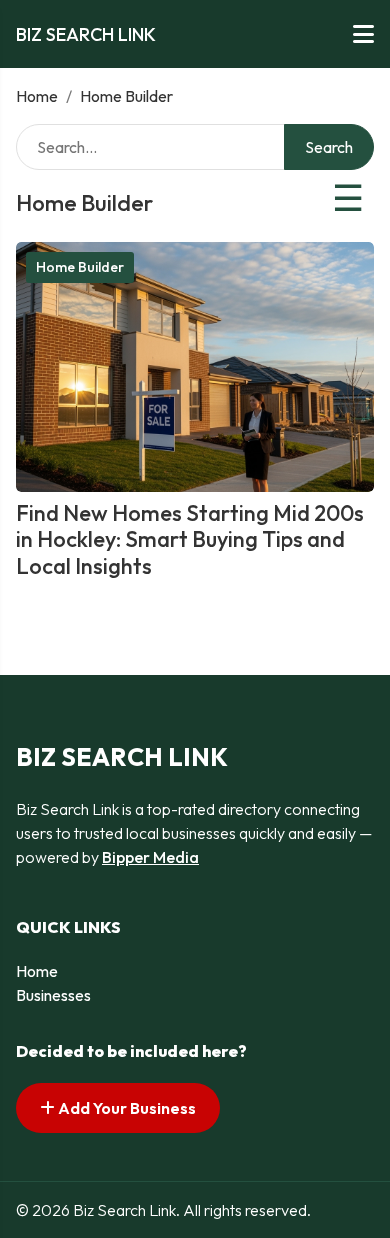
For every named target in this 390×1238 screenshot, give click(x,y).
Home (37, 96)
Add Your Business (125, 1108)
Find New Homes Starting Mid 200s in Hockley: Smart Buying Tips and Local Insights (190, 539)
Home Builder (80, 267)
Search (329, 147)
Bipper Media (150, 857)
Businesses (53, 995)
